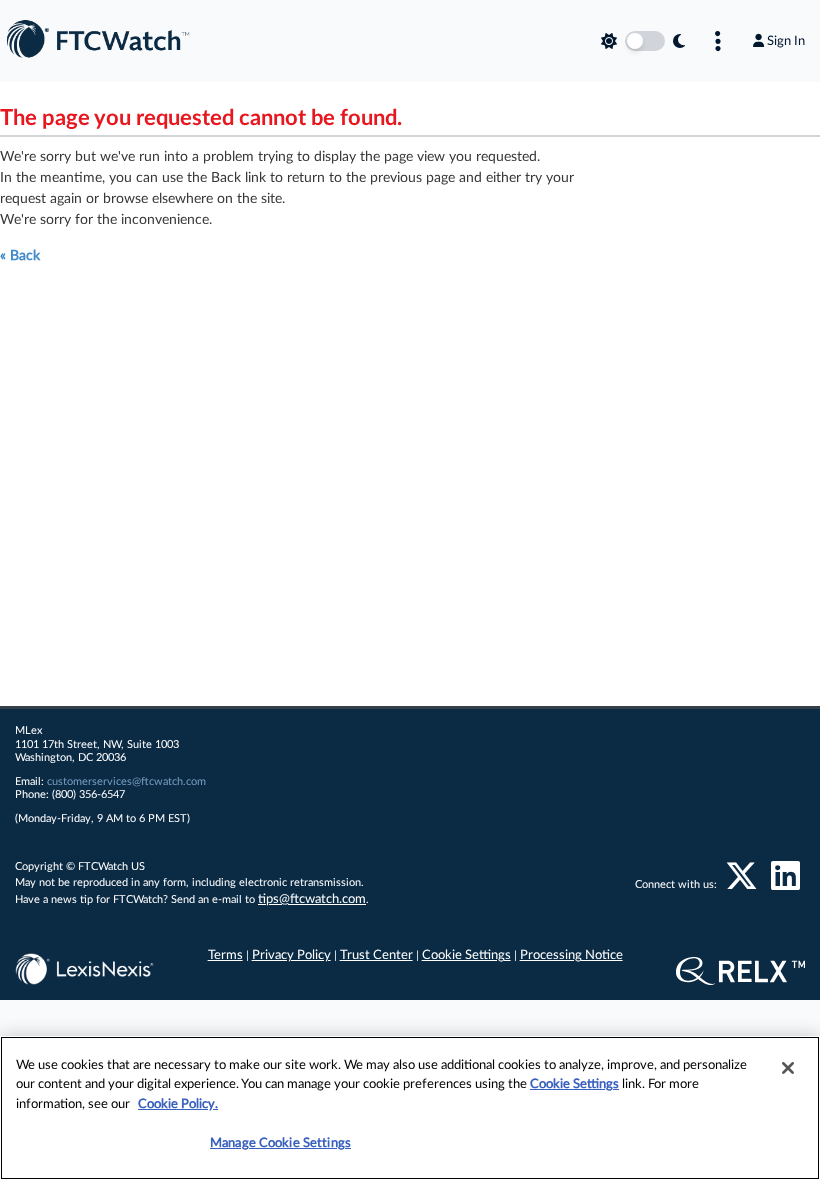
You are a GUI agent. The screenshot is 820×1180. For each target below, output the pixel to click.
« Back (20, 256)
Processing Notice (571, 955)
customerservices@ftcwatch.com (126, 781)
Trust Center (376, 955)
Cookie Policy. (178, 1104)
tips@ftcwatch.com (312, 899)
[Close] (788, 1068)
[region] (410, 1108)
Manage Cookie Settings (280, 1143)
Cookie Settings (466, 955)
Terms (225, 955)
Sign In (786, 41)
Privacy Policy (291, 955)
